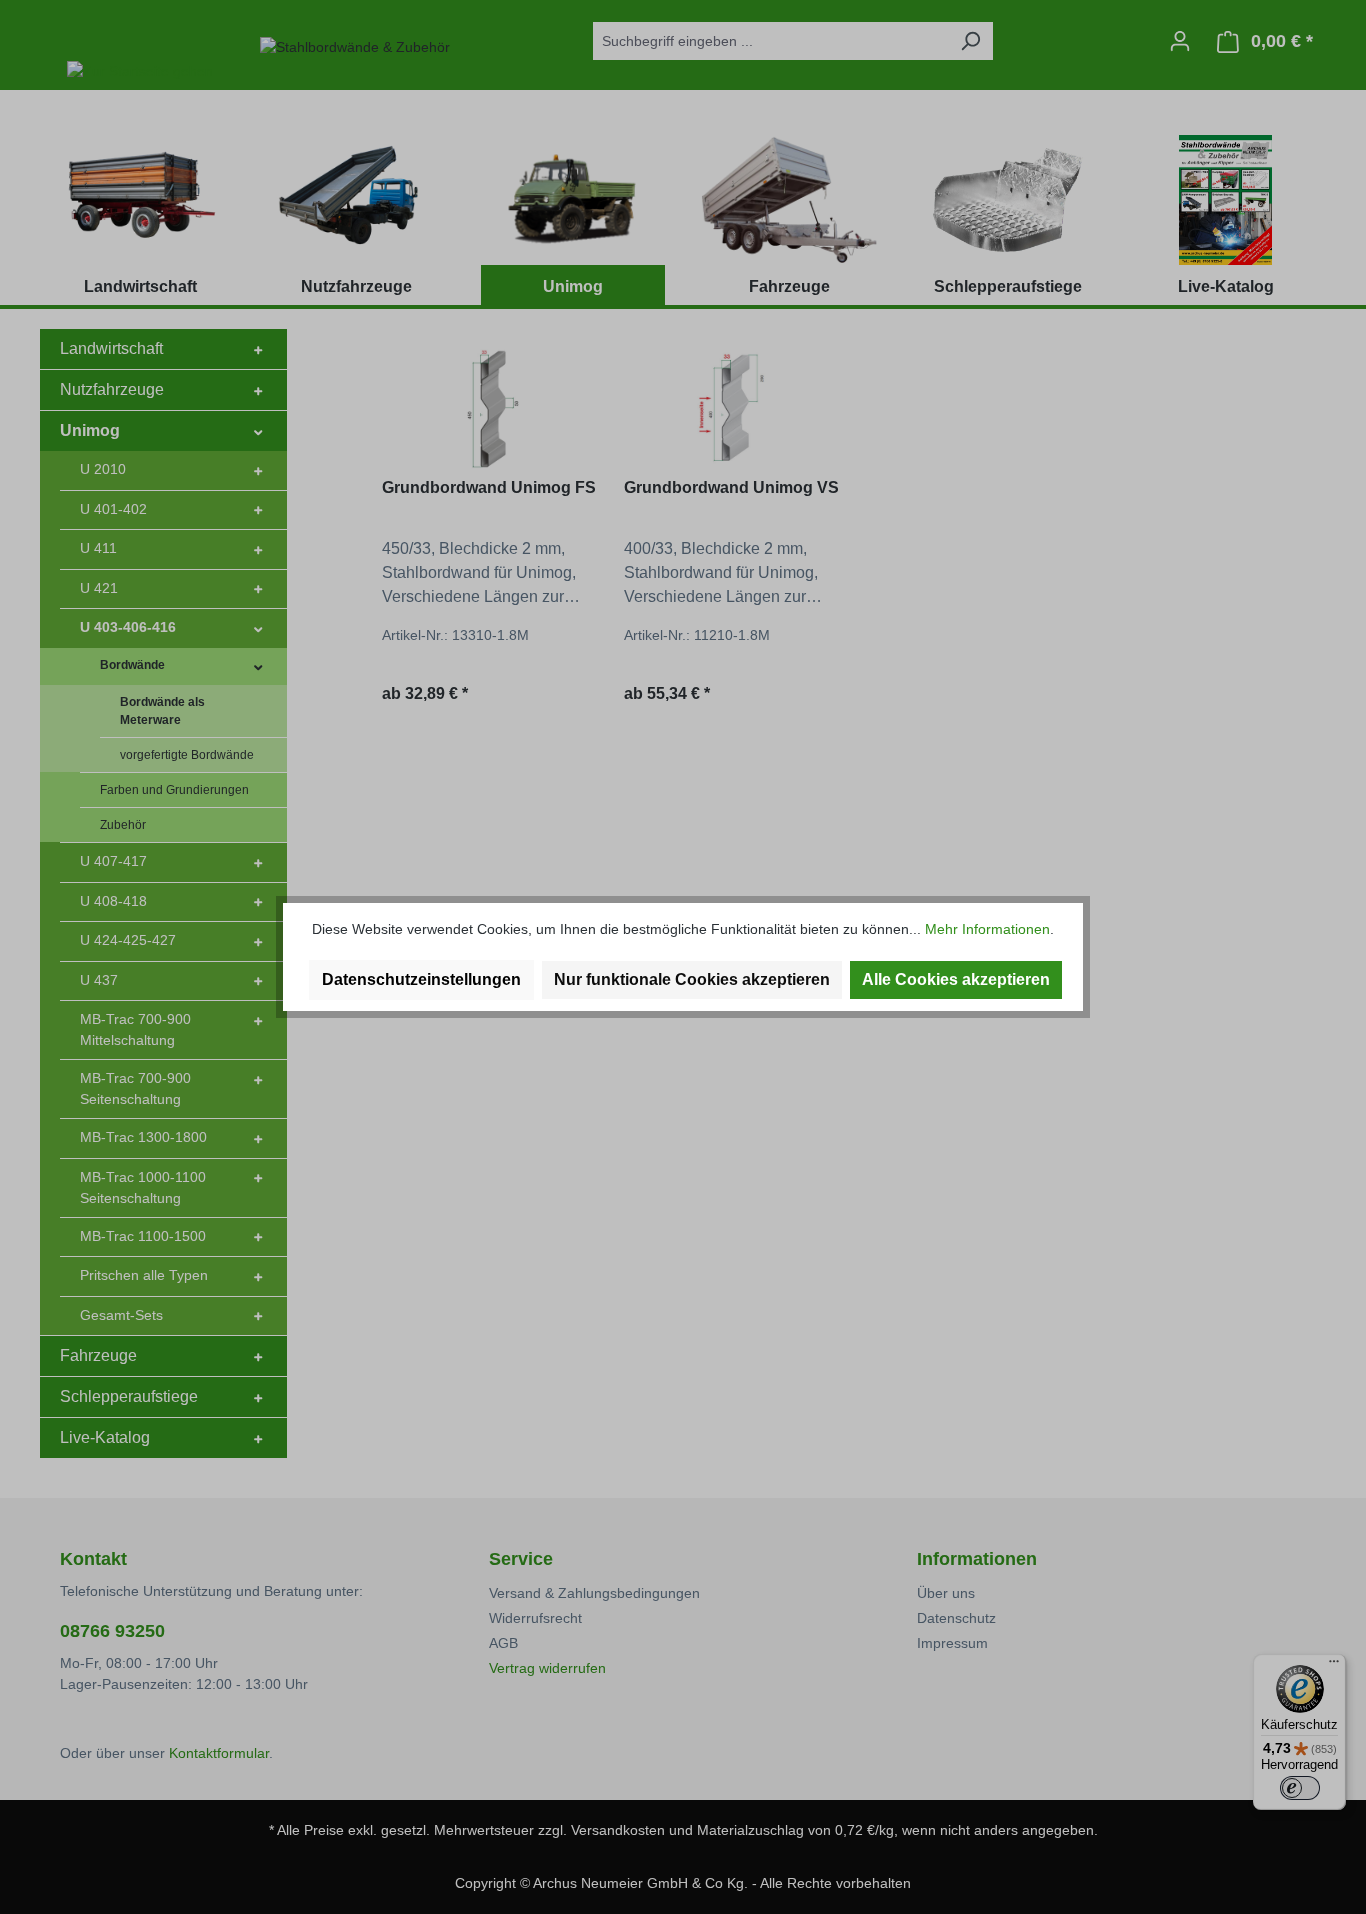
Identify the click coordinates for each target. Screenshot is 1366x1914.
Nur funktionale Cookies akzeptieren (692, 979)
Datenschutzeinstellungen (421, 979)
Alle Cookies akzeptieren (956, 979)
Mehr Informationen (987, 929)
